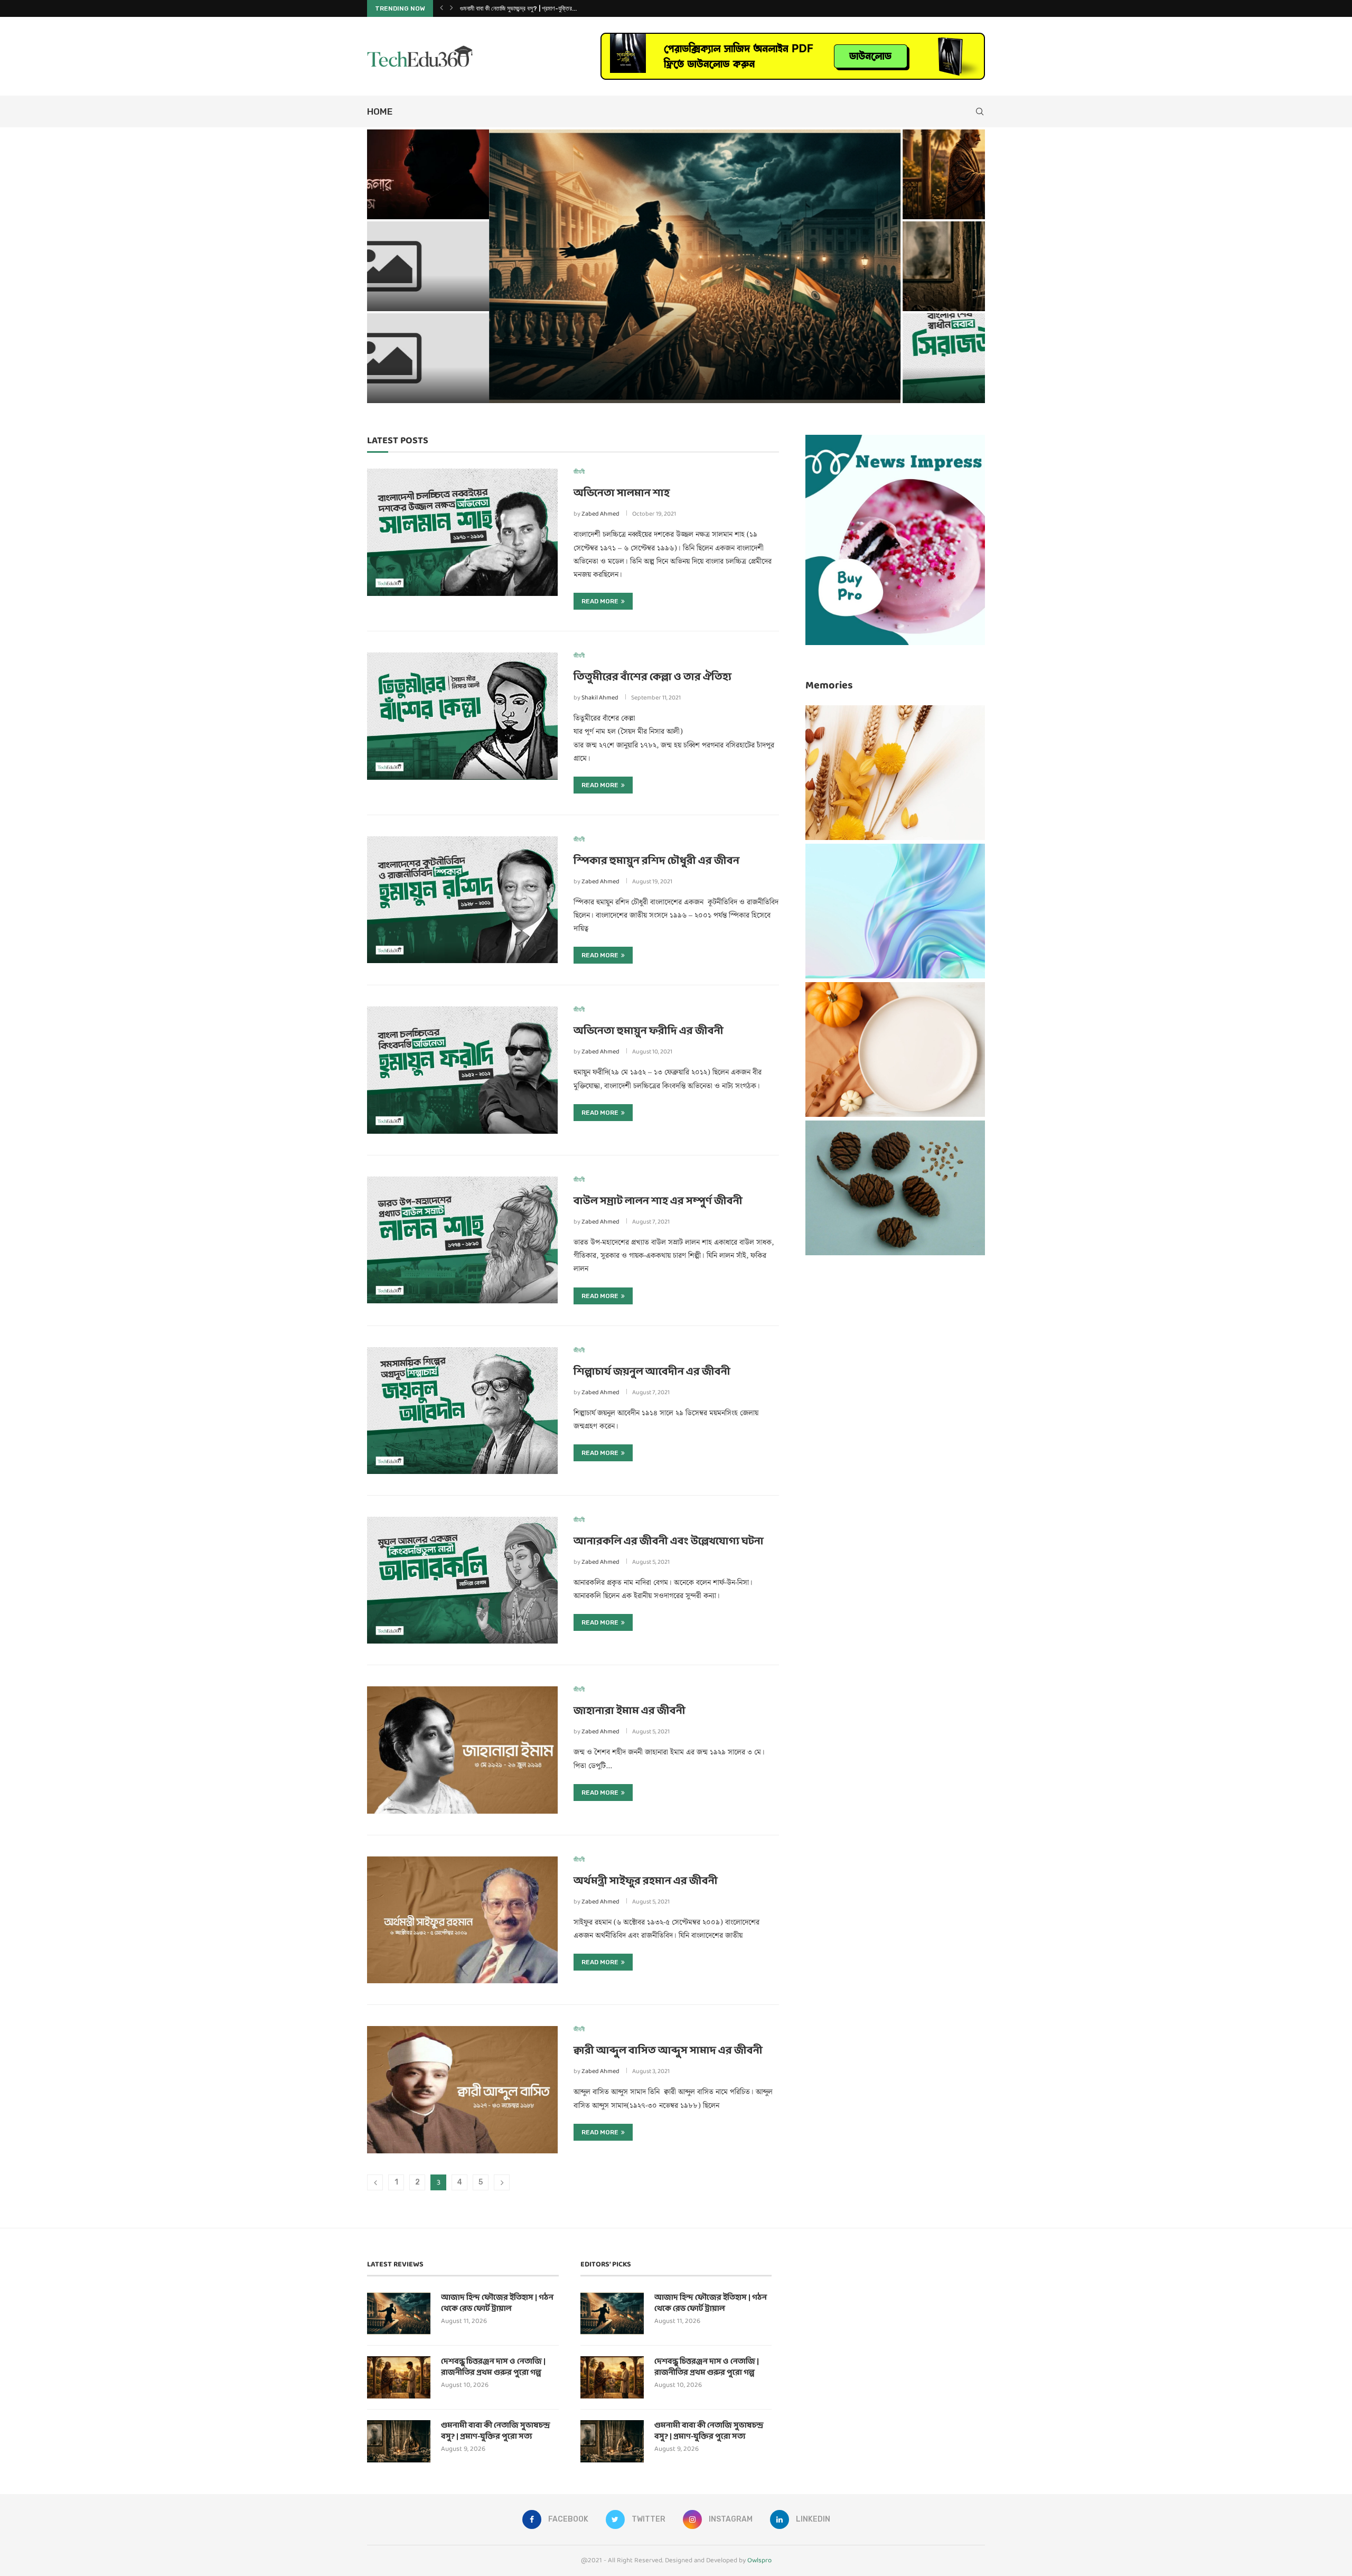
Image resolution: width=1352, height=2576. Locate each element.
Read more (600, 601)
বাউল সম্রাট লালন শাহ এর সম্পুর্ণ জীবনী (658, 1201)
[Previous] (442, 8)
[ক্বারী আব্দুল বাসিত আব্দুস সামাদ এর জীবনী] (462, 2089)
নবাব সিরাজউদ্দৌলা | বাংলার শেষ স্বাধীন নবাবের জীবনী (513, 8)
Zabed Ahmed (600, 514)
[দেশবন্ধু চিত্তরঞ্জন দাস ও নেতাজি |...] (883, 174)
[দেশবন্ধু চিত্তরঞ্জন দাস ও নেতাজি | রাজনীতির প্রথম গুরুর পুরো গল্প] (399, 2377)
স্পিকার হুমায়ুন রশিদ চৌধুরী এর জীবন (656, 861)
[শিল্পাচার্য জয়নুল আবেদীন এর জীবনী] (462, 1411)
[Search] (980, 111)
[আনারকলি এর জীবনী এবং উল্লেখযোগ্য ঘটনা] (462, 1580)
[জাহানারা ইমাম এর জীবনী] (462, 1750)
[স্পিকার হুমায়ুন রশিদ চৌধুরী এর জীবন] (462, 900)
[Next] (452, 8)
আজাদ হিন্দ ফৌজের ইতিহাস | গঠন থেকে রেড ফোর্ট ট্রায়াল (525, 371)
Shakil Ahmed (600, 698)
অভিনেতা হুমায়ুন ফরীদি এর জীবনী (649, 1031)
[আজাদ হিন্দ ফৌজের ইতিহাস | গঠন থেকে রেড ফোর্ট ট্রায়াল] (399, 2313)
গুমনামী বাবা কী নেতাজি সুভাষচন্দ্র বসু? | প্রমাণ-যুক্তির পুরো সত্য (880, 291)
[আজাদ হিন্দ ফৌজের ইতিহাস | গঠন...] (573, 266)
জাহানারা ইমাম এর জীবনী (630, 1711)
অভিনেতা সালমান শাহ (622, 493)
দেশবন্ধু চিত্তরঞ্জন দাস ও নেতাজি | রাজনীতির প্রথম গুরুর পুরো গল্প (874, 199)
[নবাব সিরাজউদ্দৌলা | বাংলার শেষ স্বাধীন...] (883, 358)
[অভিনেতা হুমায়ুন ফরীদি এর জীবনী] (462, 1070)
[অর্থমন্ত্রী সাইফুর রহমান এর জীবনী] (462, 1920)
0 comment (453, 389)
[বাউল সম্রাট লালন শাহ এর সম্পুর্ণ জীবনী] (462, 1240)
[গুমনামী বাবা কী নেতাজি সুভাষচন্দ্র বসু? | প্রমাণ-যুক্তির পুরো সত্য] (399, 2441)
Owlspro (759, 2560)
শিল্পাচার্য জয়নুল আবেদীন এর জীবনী (652, 1372)
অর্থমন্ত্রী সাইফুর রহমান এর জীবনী (646, 1881)
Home (380, 111)
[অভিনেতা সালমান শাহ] (462, 532)
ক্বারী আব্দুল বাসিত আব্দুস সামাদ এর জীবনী (668, 2051)
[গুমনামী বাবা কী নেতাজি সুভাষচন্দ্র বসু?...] (883, 266)
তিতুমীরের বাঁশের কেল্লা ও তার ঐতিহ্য (652, 677)
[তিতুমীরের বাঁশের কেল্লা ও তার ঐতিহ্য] (462, 716)
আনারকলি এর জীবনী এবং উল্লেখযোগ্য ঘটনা (669, 1542)
